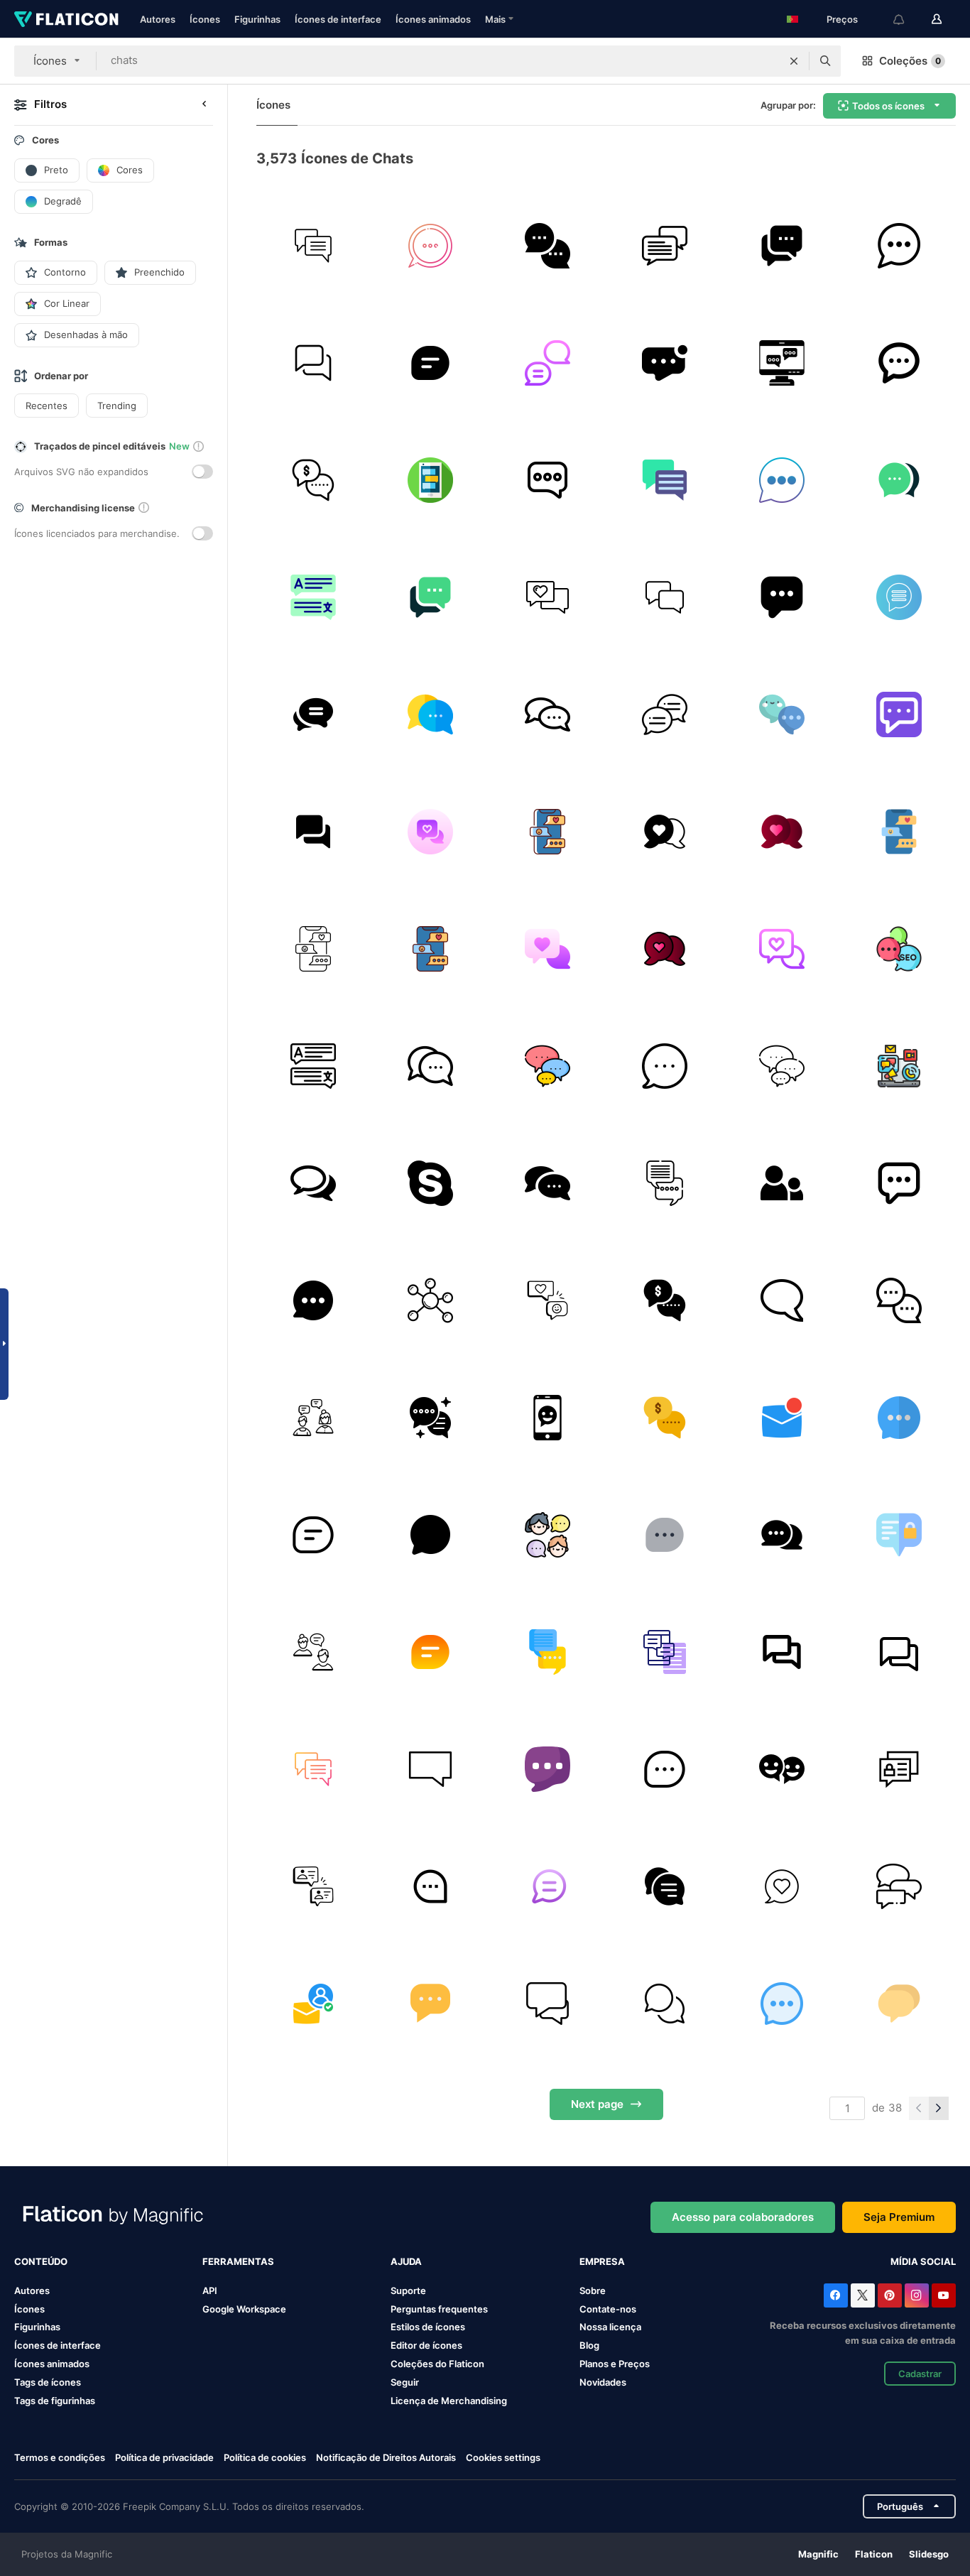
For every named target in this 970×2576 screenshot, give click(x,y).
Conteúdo (41, 2261)
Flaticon (874, 2554)
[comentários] (313, 1183)
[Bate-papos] (430, 480)
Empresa (602, 2261)
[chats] (313, 363)
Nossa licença (610, 2327)
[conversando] (782, 1535)
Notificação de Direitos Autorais (386, 2457)
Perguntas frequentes (439, 2309)
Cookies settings (503, 2458)
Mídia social (923, 2261)
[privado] (899, 1535)
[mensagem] (547, 363)
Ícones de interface (338, 19)
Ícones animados (433, 19)
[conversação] (547, 1300)
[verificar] (313, 2004)
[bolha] (782, 1300)
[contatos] (782, 1183)
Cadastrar (920, 2374)
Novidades (603, 2382)
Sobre (593, 2290)
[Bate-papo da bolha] (430, 714)
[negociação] (313, 480)
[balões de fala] (547, 246)
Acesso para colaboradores (743, 2217)
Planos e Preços (615, 2364)
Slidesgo (929, 2554)
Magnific (818, 2554)
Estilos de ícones (428, 2327)
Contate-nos (608, 2309)
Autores (158, 19)
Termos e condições (60, 2457)
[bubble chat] (547, 714)
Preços (842, 19)
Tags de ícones (48, 2382)
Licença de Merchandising (449, 2401)
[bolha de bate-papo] (665, 363)
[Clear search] (794, 61)
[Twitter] (863, 2295)
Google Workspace (244, 2309)
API (210, 2290)
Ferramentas (238, 2261)
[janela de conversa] (547, 1066)
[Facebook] (836, 2295)
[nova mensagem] (782, 1418)
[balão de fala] (665, 714)
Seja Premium (899, 2217)
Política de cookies (265, 2457)
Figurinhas (257, 19)
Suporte (408, 2290)
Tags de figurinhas (55, 2401)
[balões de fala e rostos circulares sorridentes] (782, 1769)
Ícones (205, 19)
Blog (589, 2345)
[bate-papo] (313, 246)
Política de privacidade (164, 2457)
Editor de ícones (426, 2345)
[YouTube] (944, 2295)
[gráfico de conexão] (430, 1300)
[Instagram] (917, 2295)
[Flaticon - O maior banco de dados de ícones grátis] (66, 19)
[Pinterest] (890, 2295)
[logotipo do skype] (430, 1183)
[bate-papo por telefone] (547, 1418)
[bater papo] (782, 246)
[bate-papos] (782, 363)
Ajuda (406, 2261)
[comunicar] (899, 1066)
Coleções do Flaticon (437, 2364)
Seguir (405, 2382)
